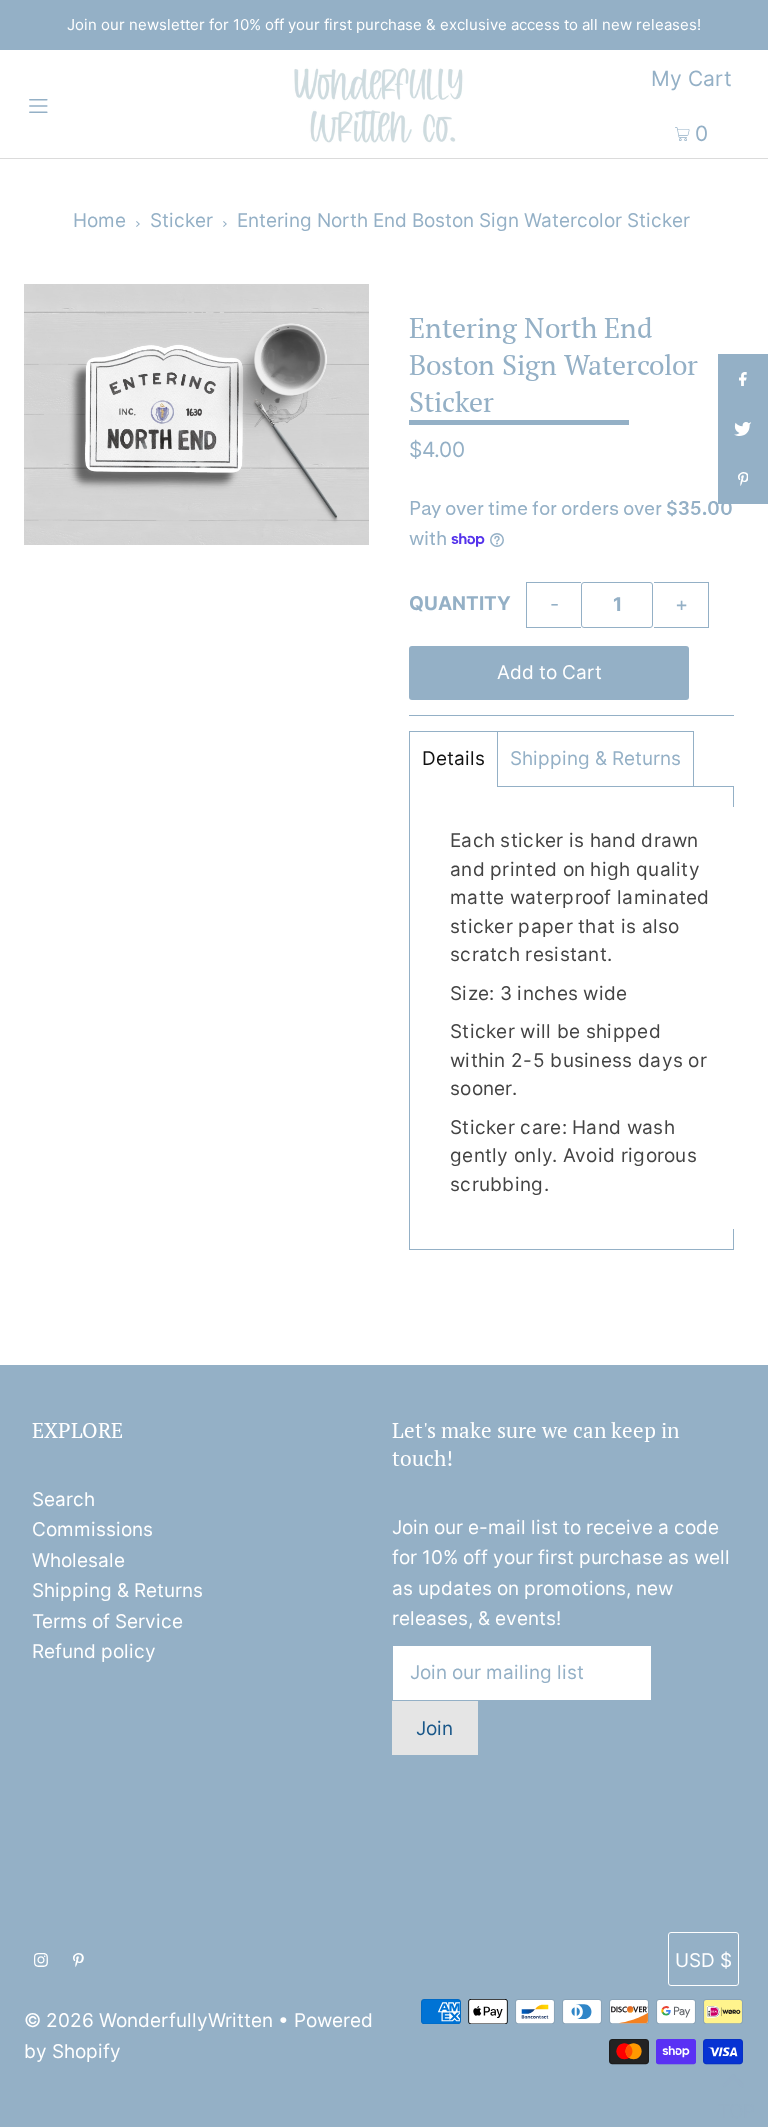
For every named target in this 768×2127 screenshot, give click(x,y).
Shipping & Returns (595, 758)
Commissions (92, 1529)
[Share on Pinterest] (743, 479)
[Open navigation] (76, 104)
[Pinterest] (78, 1961)
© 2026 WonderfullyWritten (148, 2020)
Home (99, 220)
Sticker (181, 220)
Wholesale (78, 1560)
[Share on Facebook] (743, 379)
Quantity (460, 603)
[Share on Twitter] (743, 429)
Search (63, 1499)
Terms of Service (107, 1621)
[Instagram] (41, 1961)
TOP (733, 2103)
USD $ (703, 1960)
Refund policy (94, 1651)
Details (453, 758)
